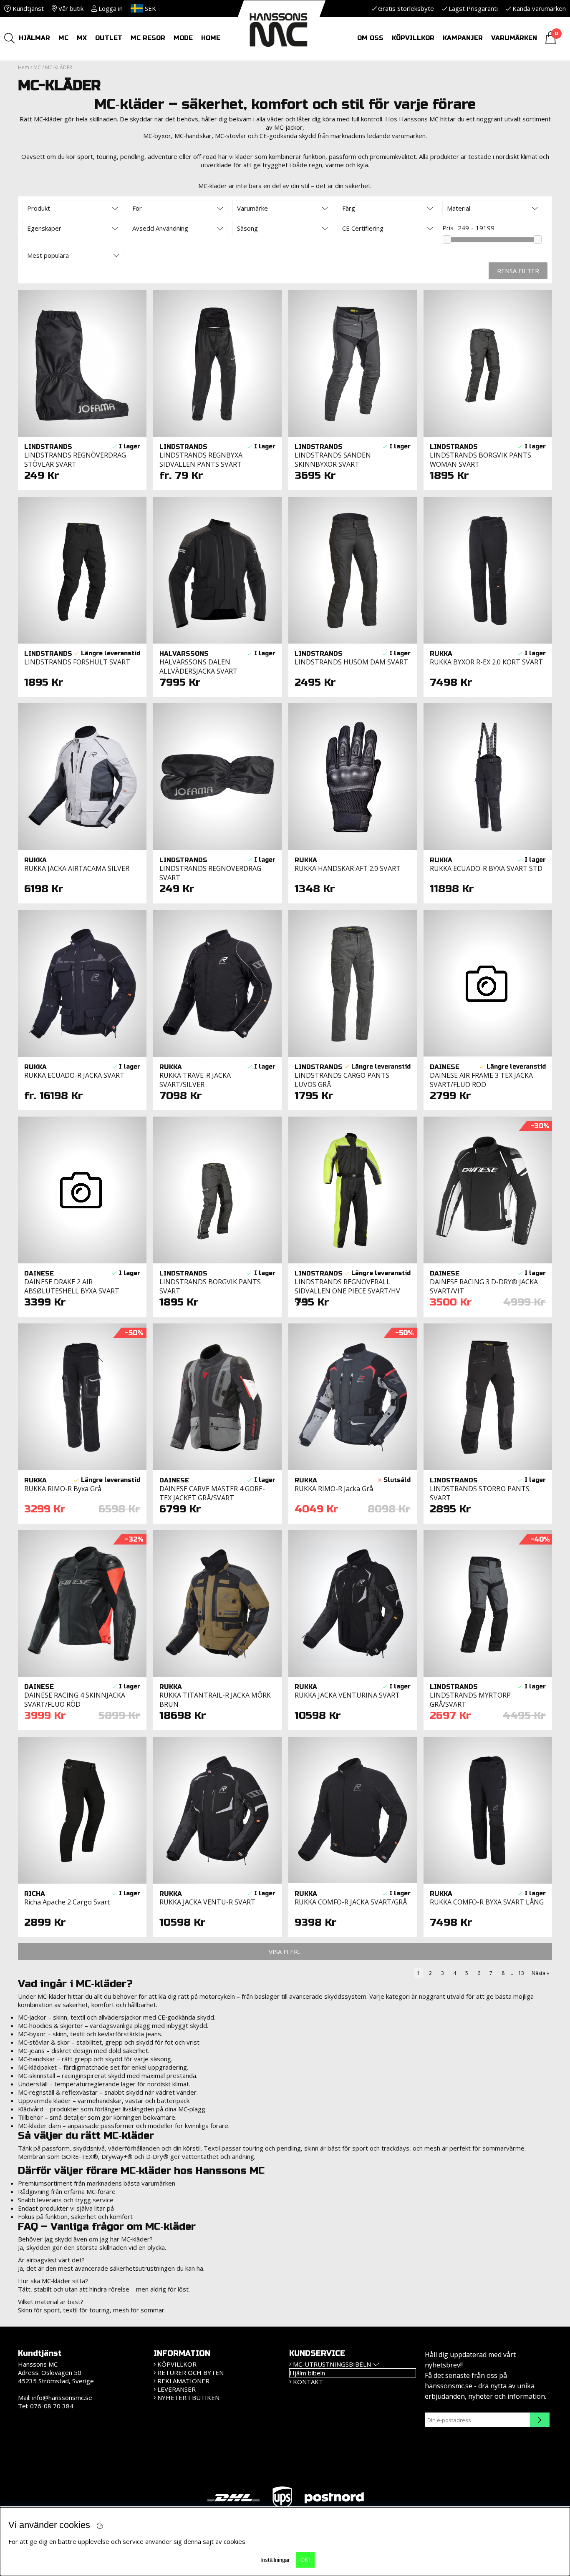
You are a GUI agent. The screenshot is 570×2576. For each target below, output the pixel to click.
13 (521, 1973)
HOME (211, 38)
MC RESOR (148, 38)
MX (82, 38)
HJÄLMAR (34, 38)
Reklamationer (183, 2381)
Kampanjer (463, 38)
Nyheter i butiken (188, 2397)
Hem (24, 67)
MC (63, 38)
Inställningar (275, 2560)
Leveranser (177, 2389)
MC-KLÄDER (59, 67)
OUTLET (109, 38)
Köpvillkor (413, 38)
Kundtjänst (27, 8)
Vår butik (70, 8)
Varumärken (514, 38)
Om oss (370, 38)
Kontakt (308, 2382)
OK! (305, 2560)
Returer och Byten (190, 2372)
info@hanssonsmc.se (62, 2397)
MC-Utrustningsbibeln (332, 2364)
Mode (183, 38)
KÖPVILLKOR (177, 2364)
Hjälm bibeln (307, 2373)
